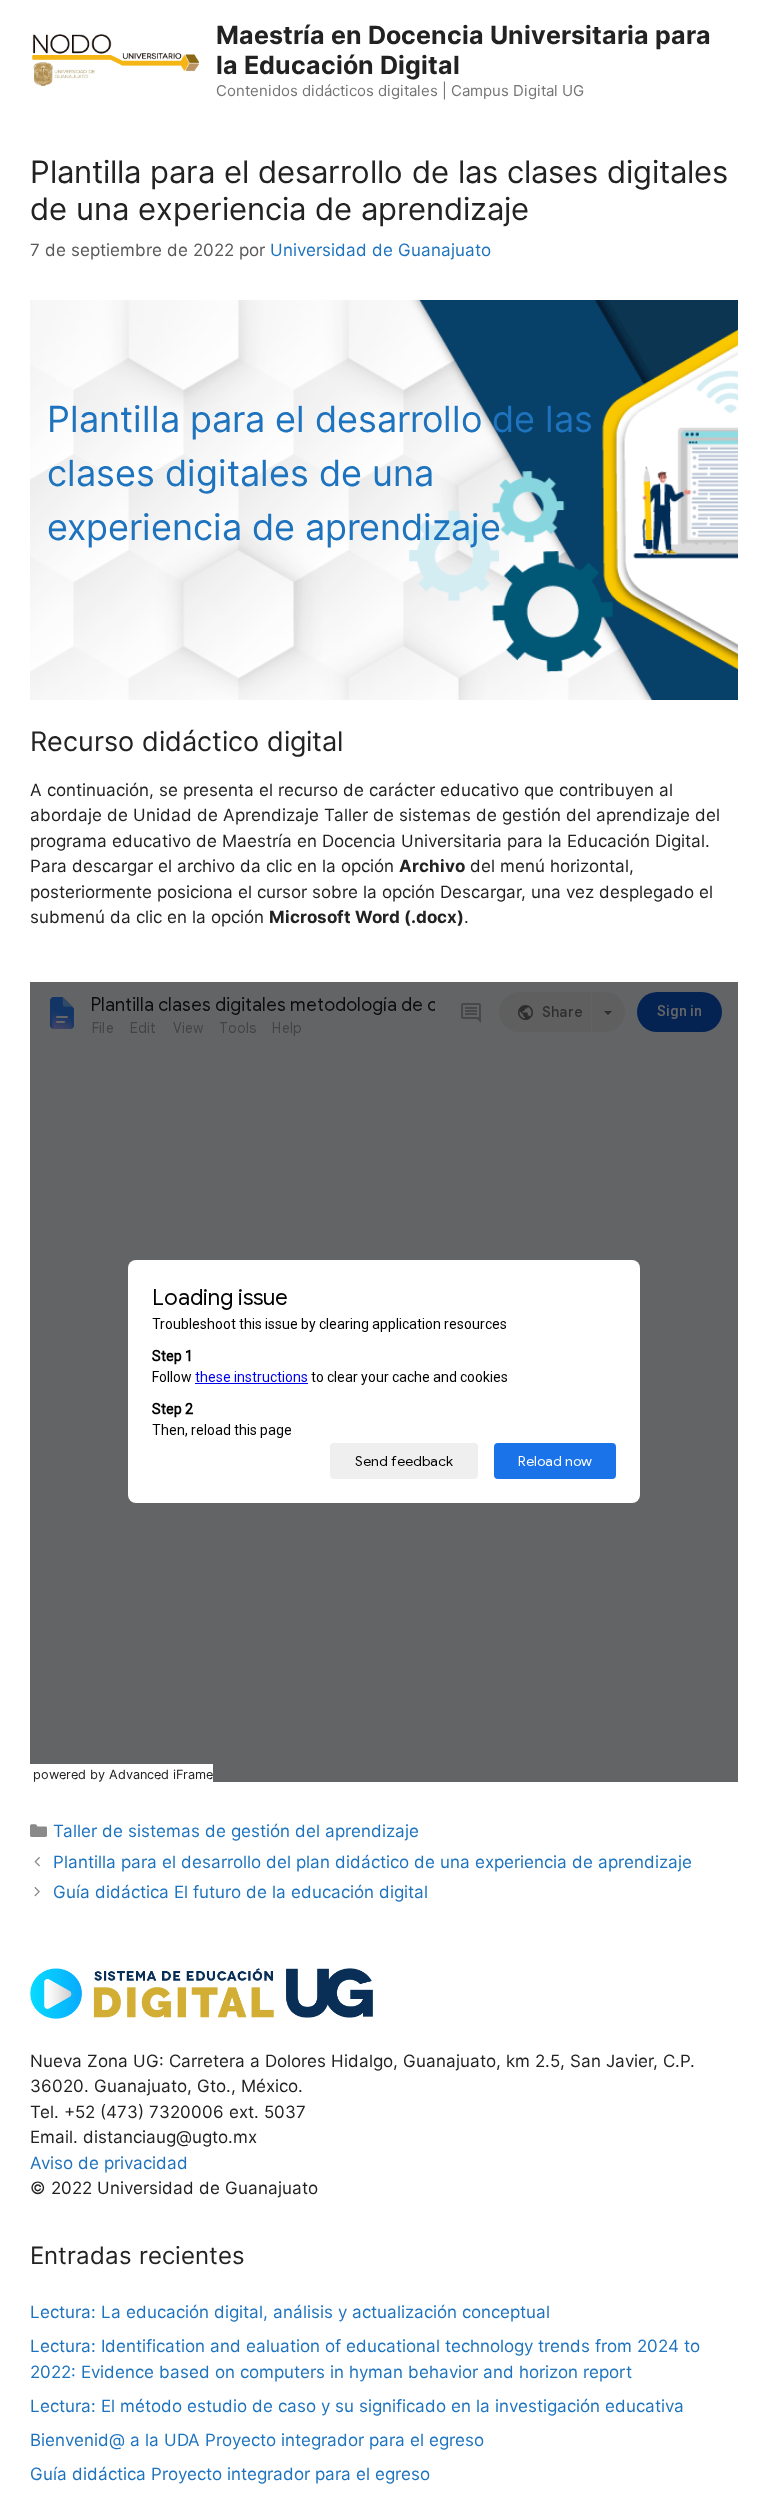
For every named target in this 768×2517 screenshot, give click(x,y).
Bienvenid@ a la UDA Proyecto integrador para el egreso (257, 2440)
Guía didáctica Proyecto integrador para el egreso (230, 2474)
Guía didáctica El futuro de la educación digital (240, 1892)
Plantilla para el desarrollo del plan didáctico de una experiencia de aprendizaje (372, 1862)
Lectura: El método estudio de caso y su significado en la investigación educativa (357, 2406)
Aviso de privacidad (109, 2163)
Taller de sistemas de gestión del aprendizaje (236, 1831)
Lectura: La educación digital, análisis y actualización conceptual (290, 2312)
